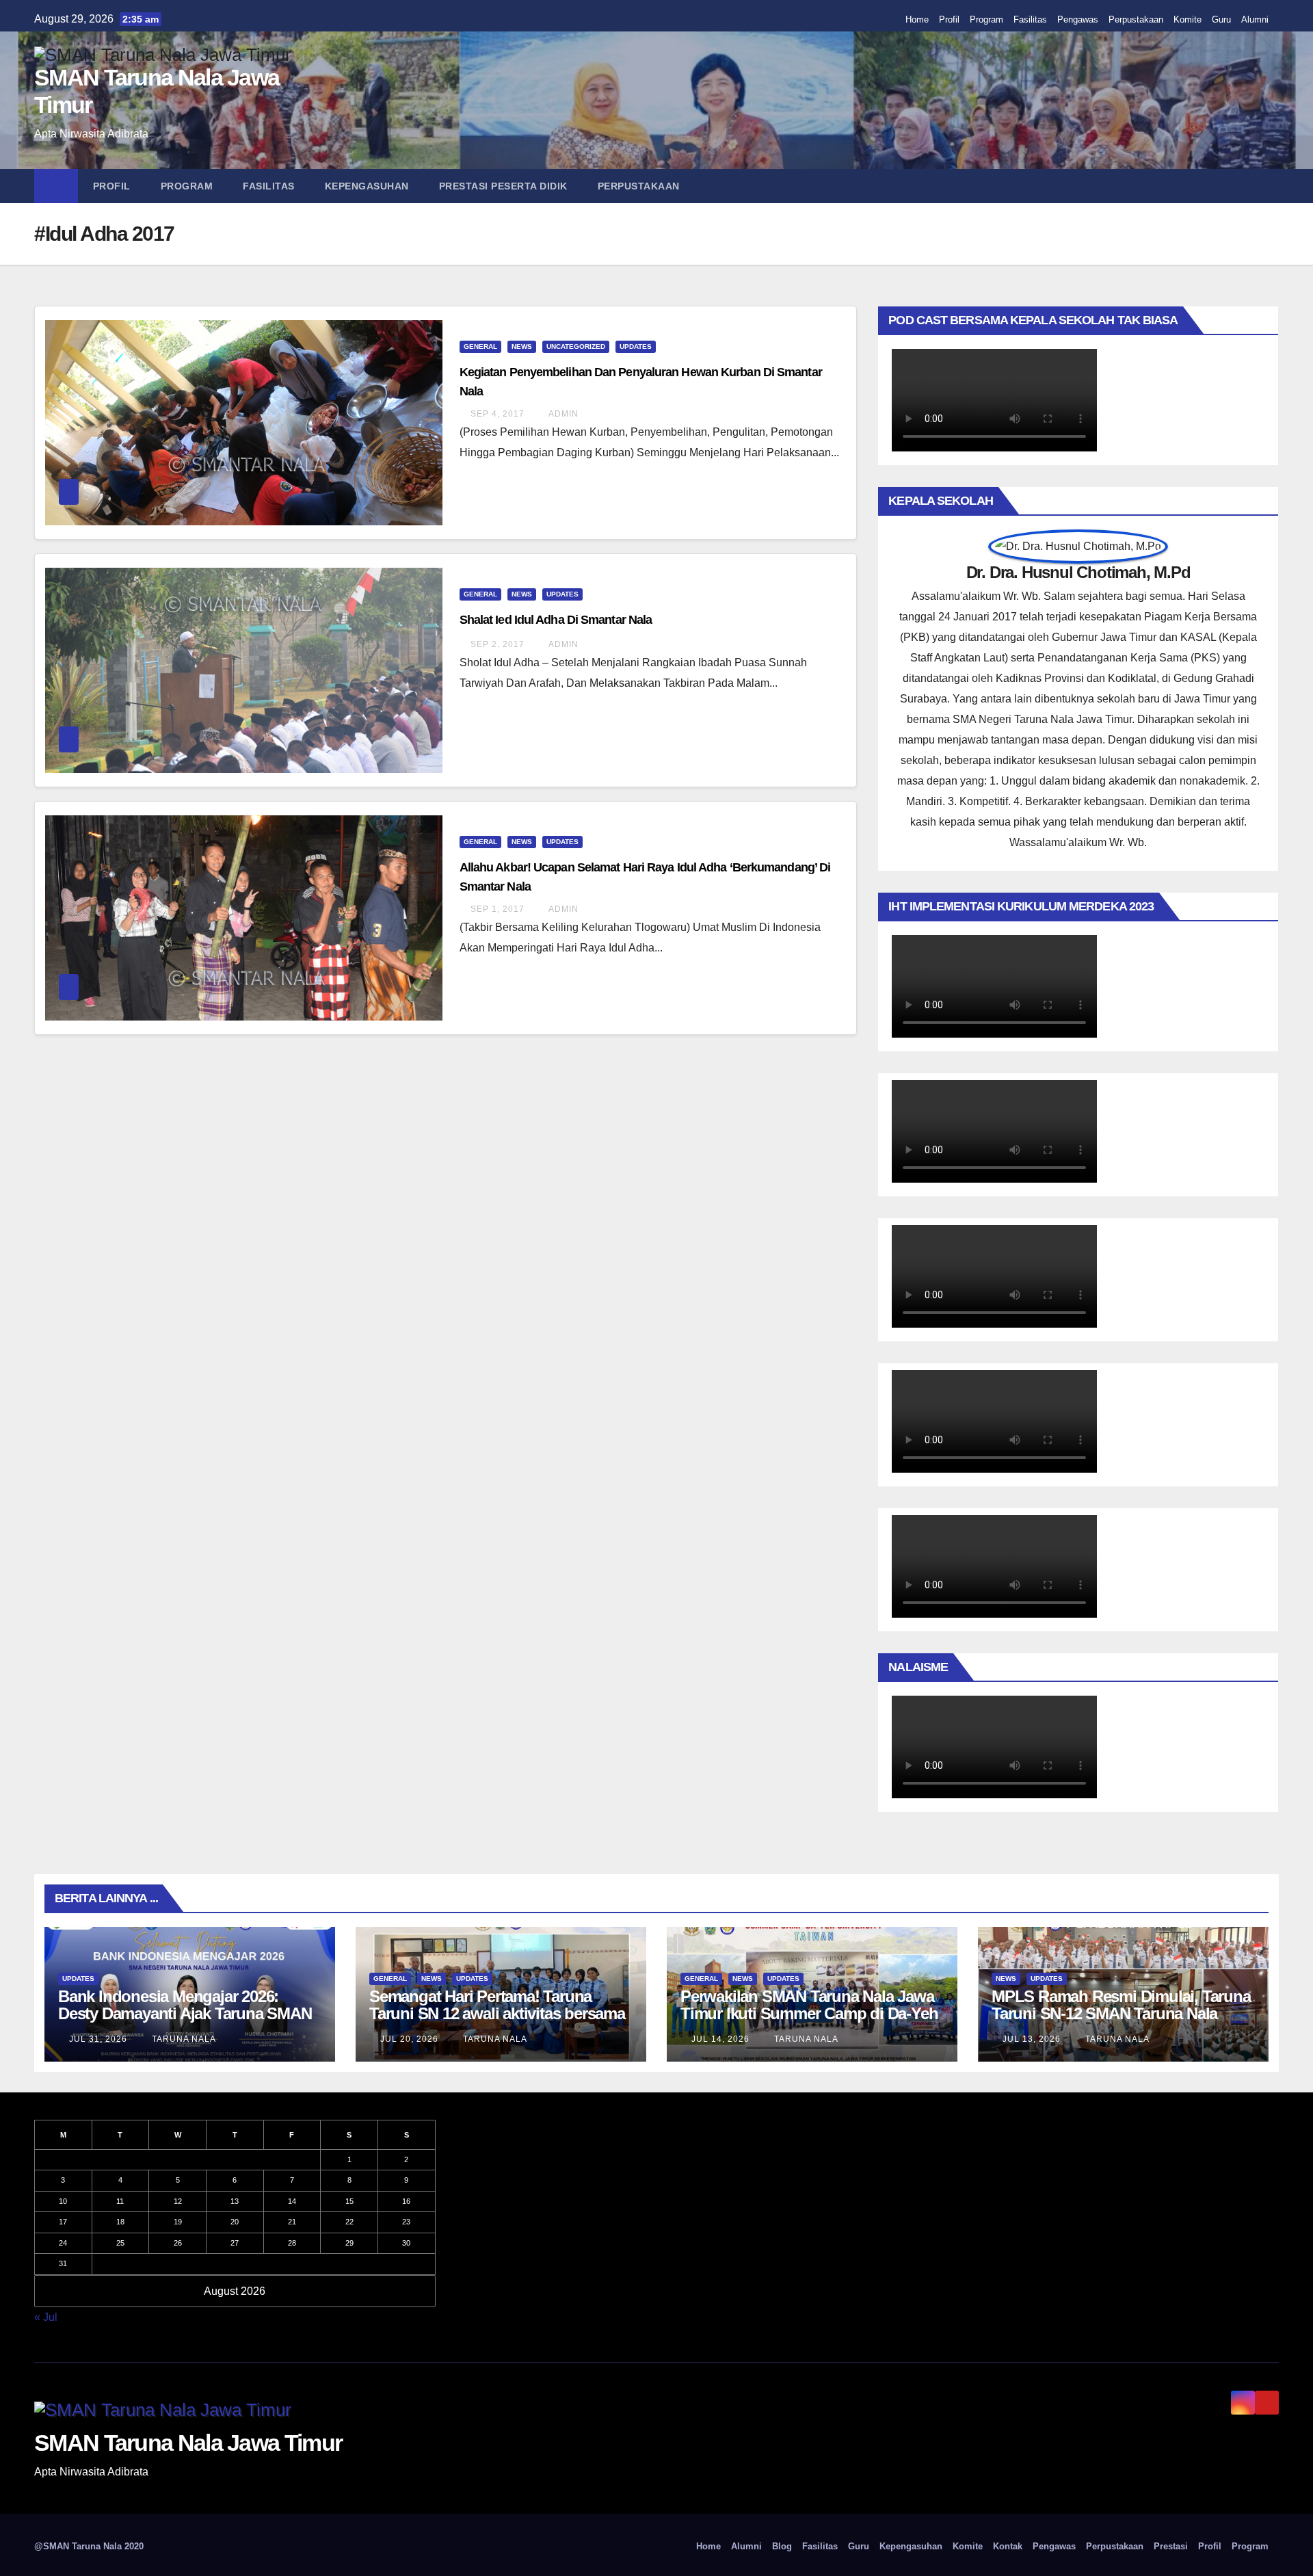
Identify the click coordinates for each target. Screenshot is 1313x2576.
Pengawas (1078, 19)
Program (986, 19)
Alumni (1255, 19)
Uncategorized (576, 346)
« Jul (46, 2317)
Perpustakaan (1136, 19)
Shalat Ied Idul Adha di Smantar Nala (556, 620)
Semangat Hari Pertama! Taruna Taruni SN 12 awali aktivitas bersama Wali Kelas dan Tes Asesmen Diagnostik (497, 2022)
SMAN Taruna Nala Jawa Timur (188, 2443)
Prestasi (1171, 2546)
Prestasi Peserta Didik (503, 186)
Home (917, 19)
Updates (636, 346)
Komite (1188, 19)
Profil (949, 19)
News (522, 346)
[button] (1275, 186)
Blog (782, 2546)
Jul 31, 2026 (98, 2039)
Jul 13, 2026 (1032, 2039)
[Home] (56, 186)
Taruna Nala (183, 2039)
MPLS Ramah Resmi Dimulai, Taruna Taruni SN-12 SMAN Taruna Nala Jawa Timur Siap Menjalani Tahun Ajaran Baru (1121, 2022)
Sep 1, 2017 (498, 909)
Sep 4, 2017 (498, 414)
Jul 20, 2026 (409, 2039)
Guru (1221, 19)
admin (562, 414)
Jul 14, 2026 (720, 2039)
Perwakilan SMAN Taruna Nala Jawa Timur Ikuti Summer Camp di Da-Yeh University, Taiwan (809, 2013)
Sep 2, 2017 (498, 644)
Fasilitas (1030, 19)
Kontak (1008, 2546)
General (480, 346)
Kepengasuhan (367, 186)
